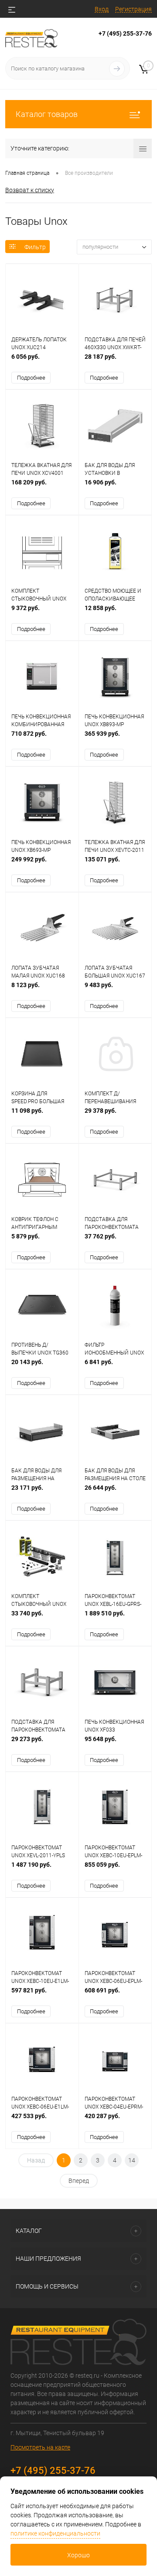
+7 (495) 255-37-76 (125, 33)
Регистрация (133, 9)
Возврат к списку (30, 190)
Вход (102, 9)
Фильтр (35, 247)
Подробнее (31, 378)
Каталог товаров (47, 114)
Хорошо (78, 2555)
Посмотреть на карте (40, 2447)
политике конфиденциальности (55, 2533)
